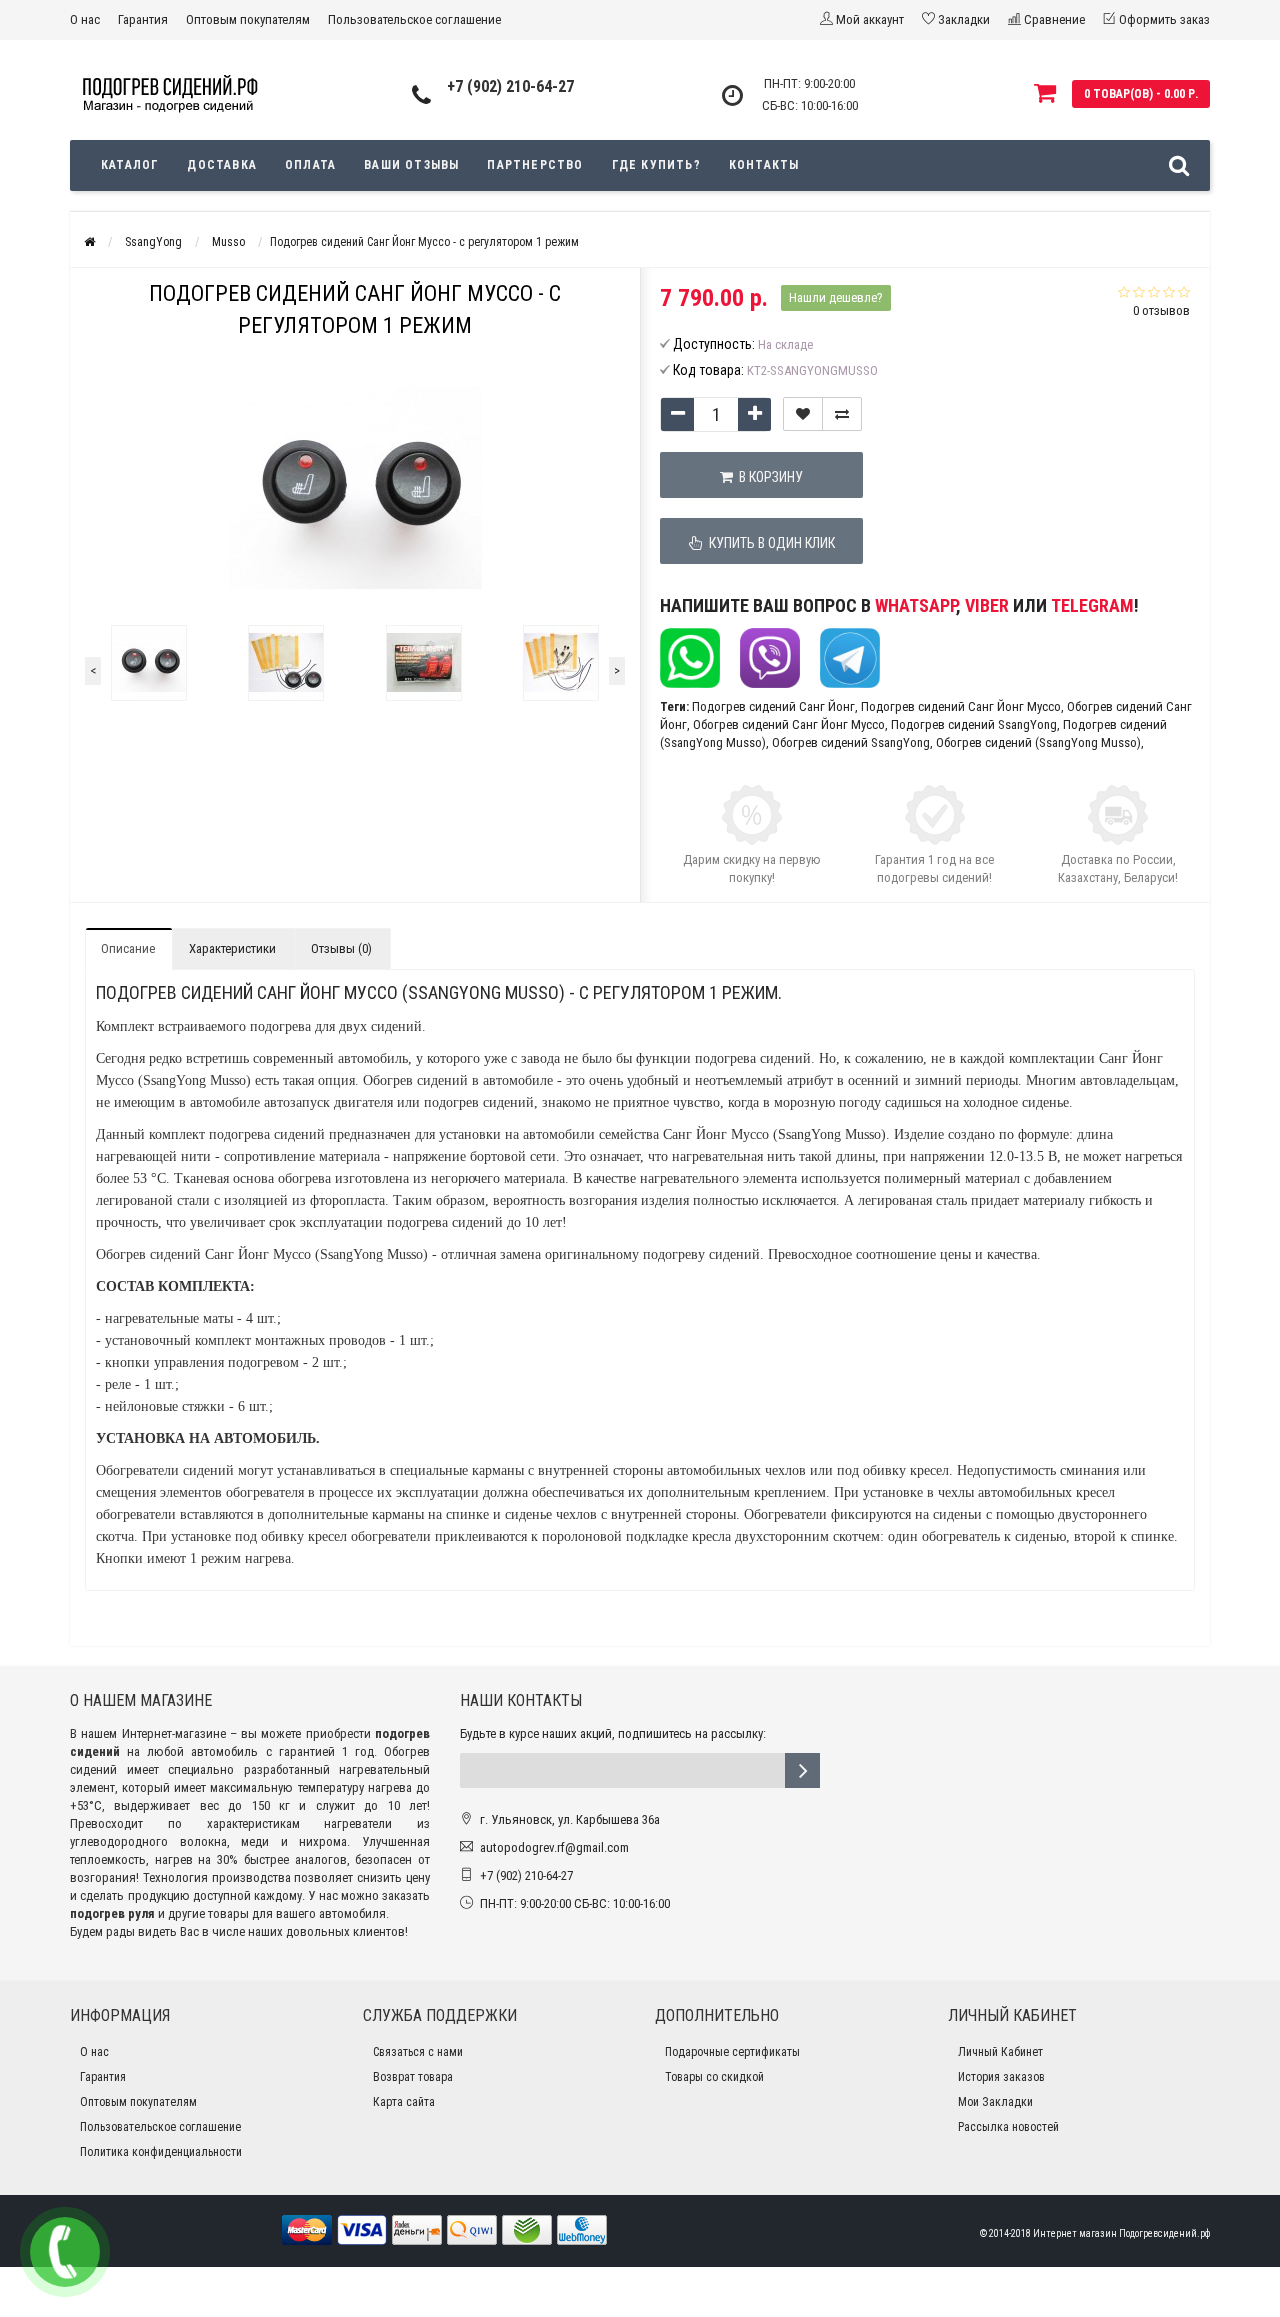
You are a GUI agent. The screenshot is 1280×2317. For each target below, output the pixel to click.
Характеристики (232, 948)
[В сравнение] (842, 414)
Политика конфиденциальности (161, 2152)
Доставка (222, 165)
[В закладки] (803, 414)
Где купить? (656, 165)
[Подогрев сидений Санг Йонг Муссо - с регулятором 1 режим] (149, 663)
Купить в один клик (769, 543)
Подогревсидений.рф (1164, 2233)
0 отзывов (1161, 310)
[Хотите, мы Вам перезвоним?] (65, 2252)
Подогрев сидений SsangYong (974, 724)
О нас (85, 19)
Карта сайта (404, 2102)
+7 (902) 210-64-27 (510, 86)
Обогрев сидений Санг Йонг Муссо (789, 724)
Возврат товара (413, 2077)
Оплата (310, 165)
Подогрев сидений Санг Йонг (773, 706)
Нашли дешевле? (836, 297)
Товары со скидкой (714, 2077)
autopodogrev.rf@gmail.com (554, 1847)
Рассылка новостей (1008, 2127)
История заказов (1001, 2077)
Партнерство (535, 165)
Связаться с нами (418, 2052)
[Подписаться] (802, 1770)
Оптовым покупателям (248, 19)
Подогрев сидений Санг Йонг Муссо (961, 706)
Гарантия (143, 19)
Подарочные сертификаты (732, 2052)
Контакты (764, 165)
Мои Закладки (995, 2102)
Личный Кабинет (1000, 2052)
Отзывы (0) (341, 948)
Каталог (130, 165)
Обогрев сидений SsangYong (851, 742)
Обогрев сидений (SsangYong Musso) (1038, 742)
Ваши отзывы (411, 165)
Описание (128, 948)
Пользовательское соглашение (414, 19)
